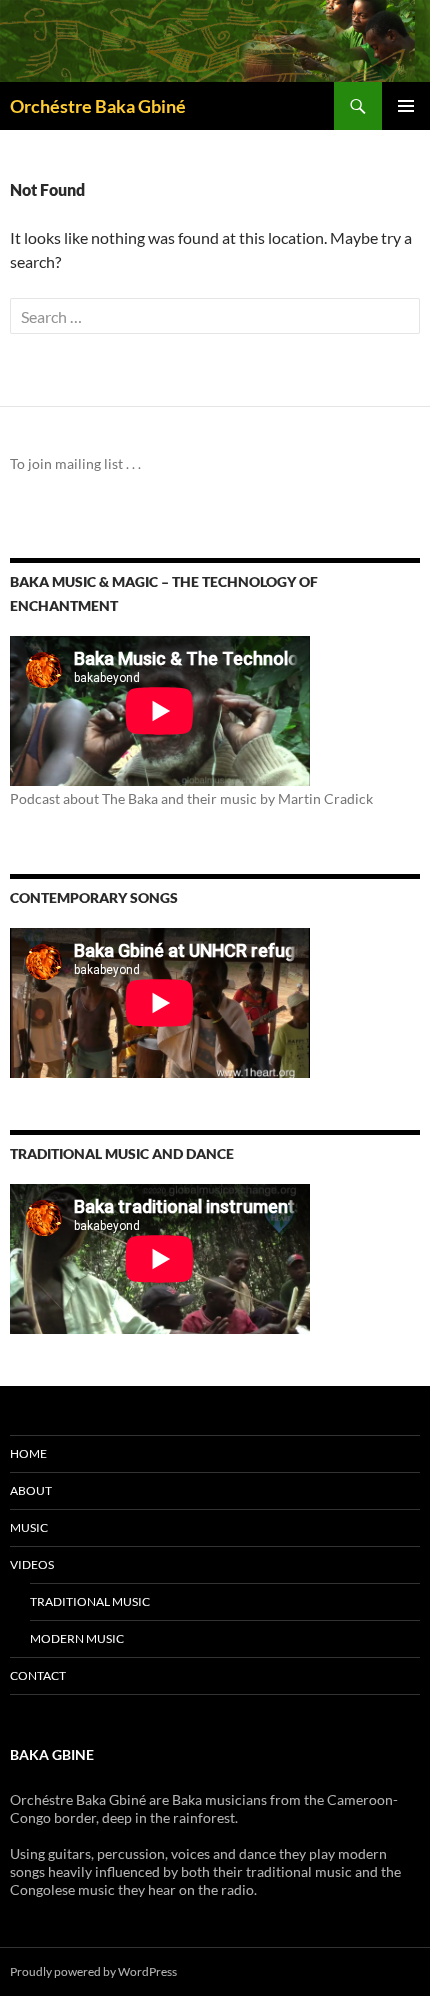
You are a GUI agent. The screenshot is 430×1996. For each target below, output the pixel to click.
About (31, 1490)
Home (28, 1453)
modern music (77, 1638)
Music (29, 1527)
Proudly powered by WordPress (93, 1971)
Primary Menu (406, 106)
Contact (38, 1675)
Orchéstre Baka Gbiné (98, 106)
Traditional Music (90, 1601)
